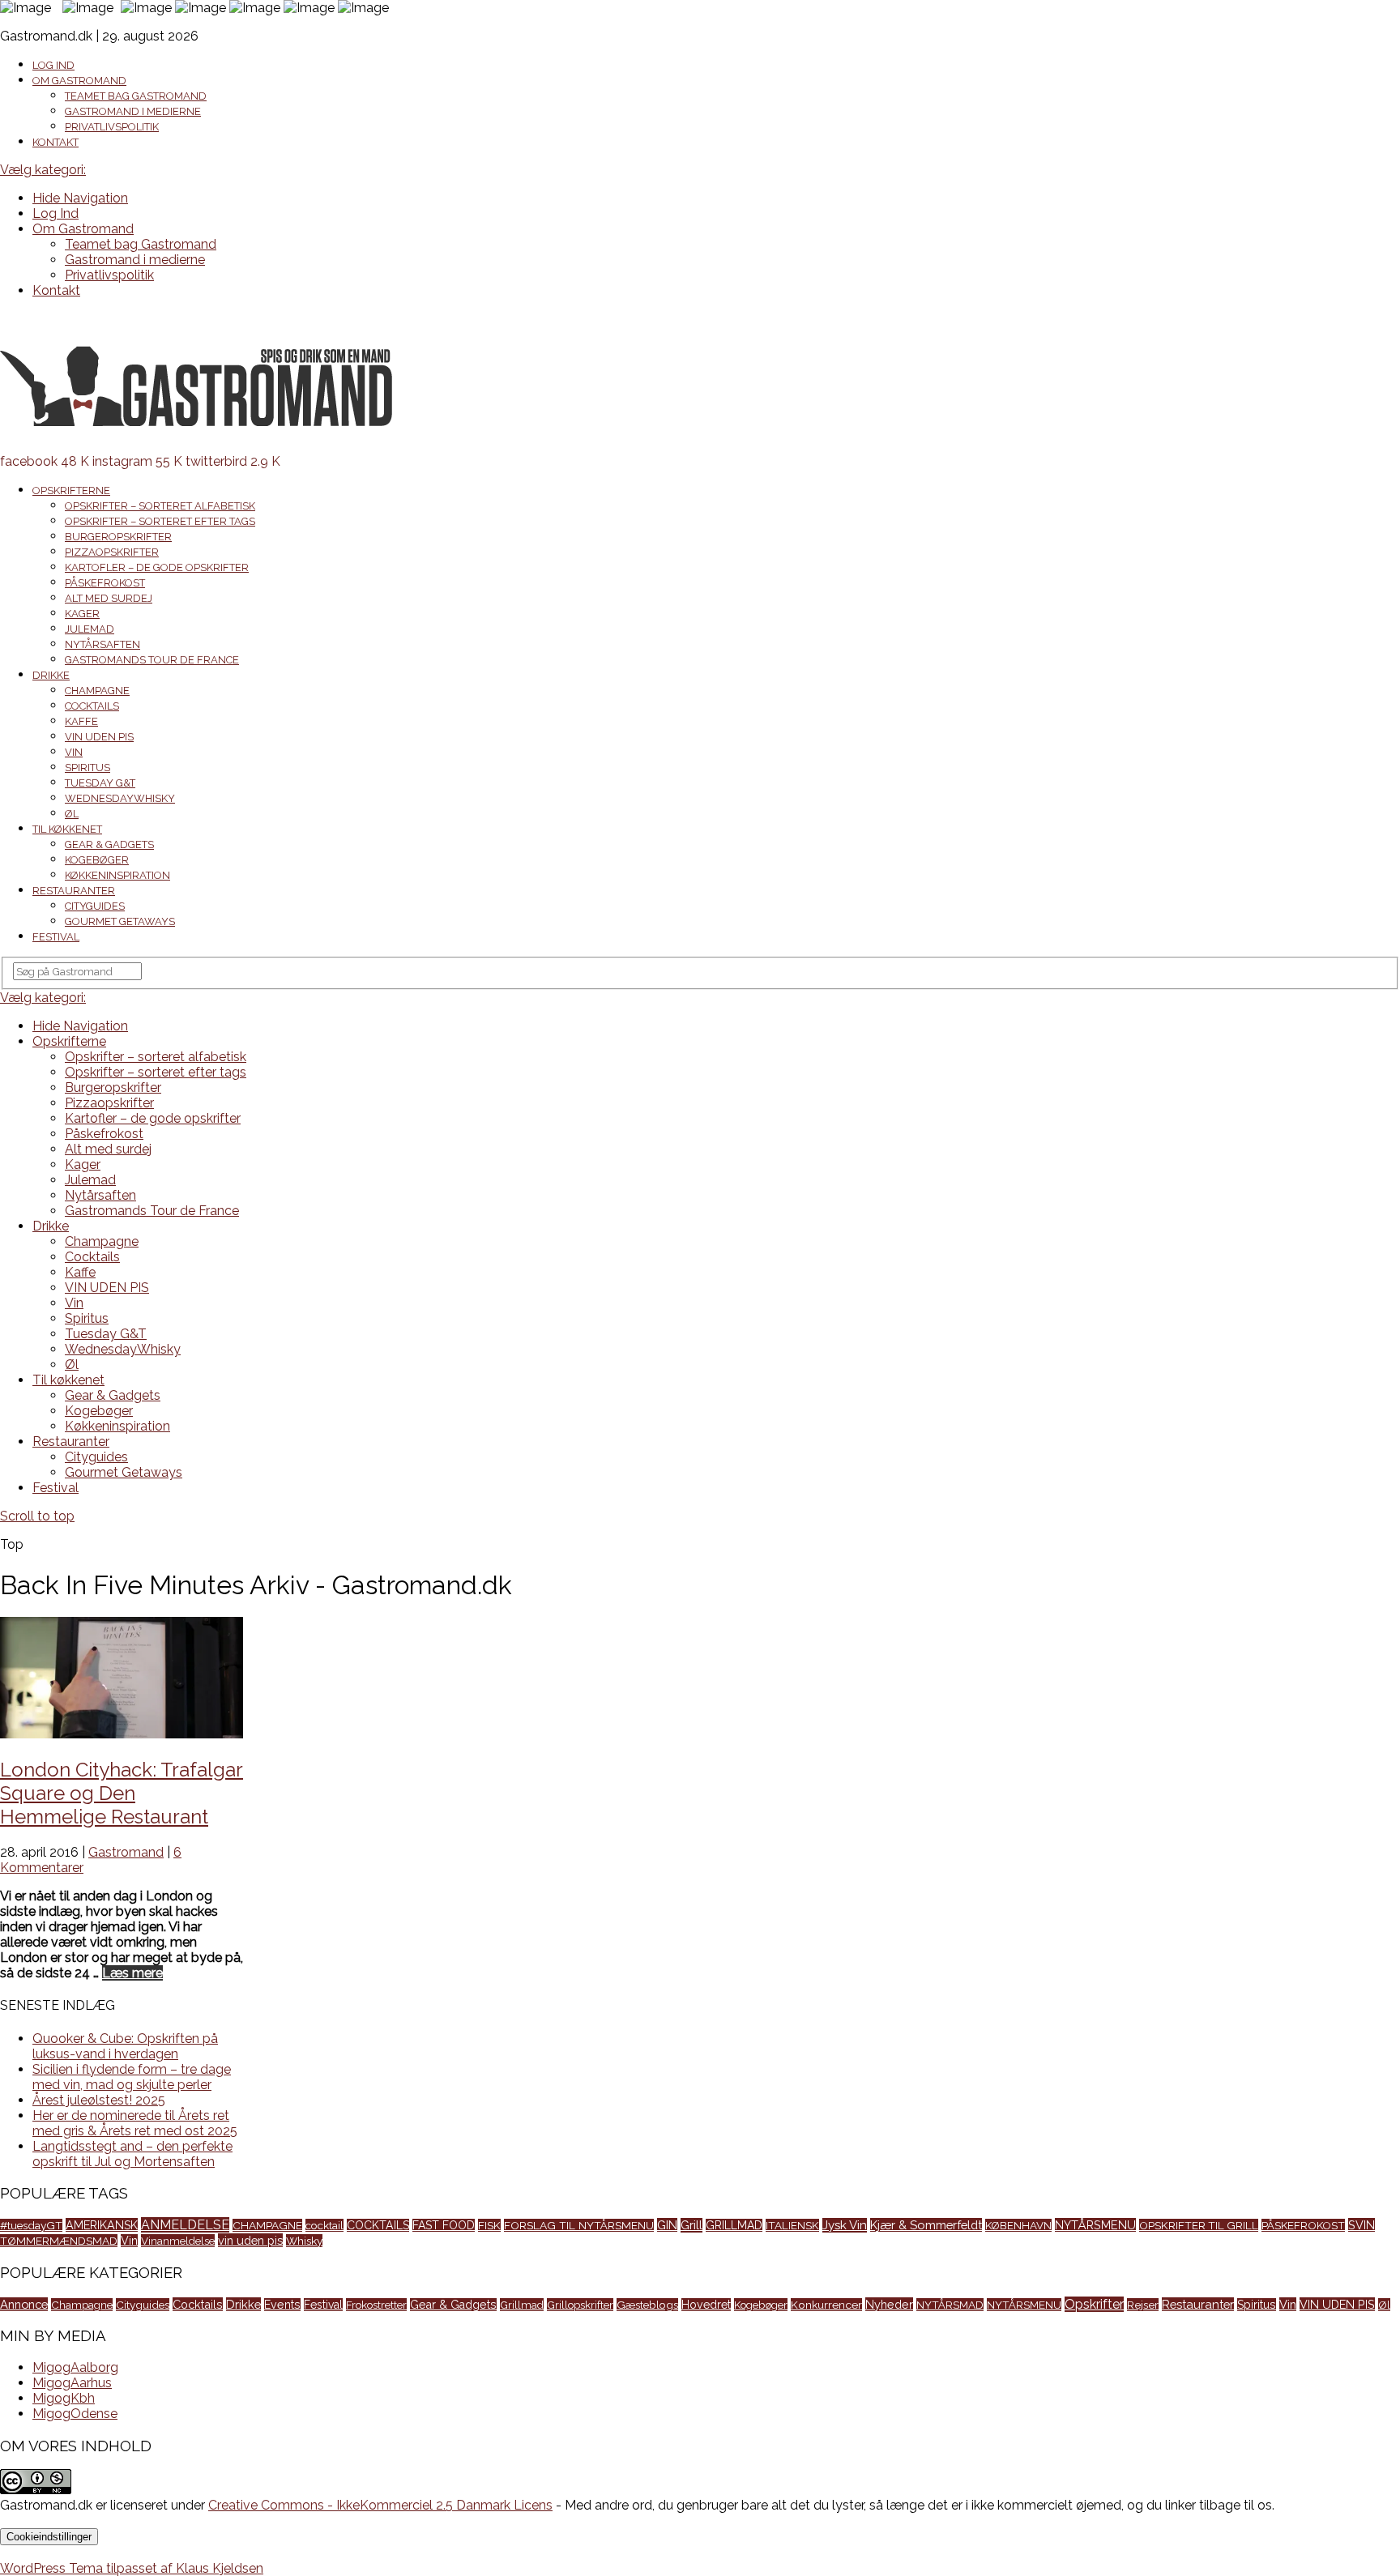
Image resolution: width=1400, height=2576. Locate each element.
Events (282, 2305)
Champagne (97, 691)
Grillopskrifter (580, 2305)
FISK (489, 2225)
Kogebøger (97, 860)
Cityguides (95, 906)
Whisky (304, 2241)
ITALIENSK (792, 2225)
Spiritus (87, 768)
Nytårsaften (102, 644)
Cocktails (92, 706)
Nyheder (889, 2304)
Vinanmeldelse (178, 2241)
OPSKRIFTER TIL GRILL (1199, 2225)
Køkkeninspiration (117, 875)
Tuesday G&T (100, 783)
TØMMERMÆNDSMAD (59, 2241)
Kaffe (81, 721)
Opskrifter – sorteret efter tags (160, 521)
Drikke (51, 675)
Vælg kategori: (43, 170)
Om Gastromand (79, 81)
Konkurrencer (826, 2305)
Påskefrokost (105, 583)
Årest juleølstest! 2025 (99, 2100)
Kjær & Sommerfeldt (926, 2225)
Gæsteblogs (647, 2305)
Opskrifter (1094, 2304)
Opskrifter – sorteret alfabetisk (160, 506)
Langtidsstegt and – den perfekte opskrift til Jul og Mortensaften (132, 2154)
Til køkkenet (67, 829)
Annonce (24, 2304)
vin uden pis (250, 2240)
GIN (667, 2225)
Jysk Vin (845, 2225)
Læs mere (132, 1973)
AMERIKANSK (102, 2225)
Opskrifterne (71, 490)
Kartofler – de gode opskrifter (157, 567)
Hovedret (706, 2305)
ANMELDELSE (185, 2225)
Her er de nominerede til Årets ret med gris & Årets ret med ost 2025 (135, 2123)
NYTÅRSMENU (1095, 2225)
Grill (691, 2225)
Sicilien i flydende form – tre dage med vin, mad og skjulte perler (132, 2077)
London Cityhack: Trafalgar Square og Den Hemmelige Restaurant (122, 1793)
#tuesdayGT (31, 2225)
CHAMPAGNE (267, 2225)
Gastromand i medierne (133, 111)
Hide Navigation (80, 198)
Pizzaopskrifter (112, 552)
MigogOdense (75, 2414)
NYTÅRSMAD (950, 2305)
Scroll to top (37, 1516)
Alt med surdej (109, 598)
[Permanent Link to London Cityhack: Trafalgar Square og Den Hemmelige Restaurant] (122, 1734)
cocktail (324, 2225)
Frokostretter (376, 2305)
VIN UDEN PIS (99, 737)
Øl (72, 814)
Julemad (90, 629)
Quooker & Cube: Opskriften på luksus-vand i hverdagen (125, 2046)
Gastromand (126, 1852)
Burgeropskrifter (118, 537)
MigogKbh (64, 2398)
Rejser (1143, 2305)
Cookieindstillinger (49, 2537)
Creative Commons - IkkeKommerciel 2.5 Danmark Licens (380, 2505)
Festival (56, 937)
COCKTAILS (378, 2225)
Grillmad (522, 2305)
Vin (74, 752)
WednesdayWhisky (120, 798)
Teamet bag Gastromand (136, 96)
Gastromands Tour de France (152, 660)
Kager (82, 614)
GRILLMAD (734, 2225)
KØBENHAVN (1018, 2225)
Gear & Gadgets (109, 844)
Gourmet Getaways (120, 921)
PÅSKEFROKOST (1303, 2225)
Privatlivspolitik (112, 127)
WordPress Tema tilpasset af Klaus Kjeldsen (132, 2568)
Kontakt (55, 142)
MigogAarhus (72, 2383)
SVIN (1362, 2225)
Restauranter (74, 891)
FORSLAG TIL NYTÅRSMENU (579, 2225)
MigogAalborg (75, 2367)
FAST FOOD (444, 2225)
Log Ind (53, 65)
